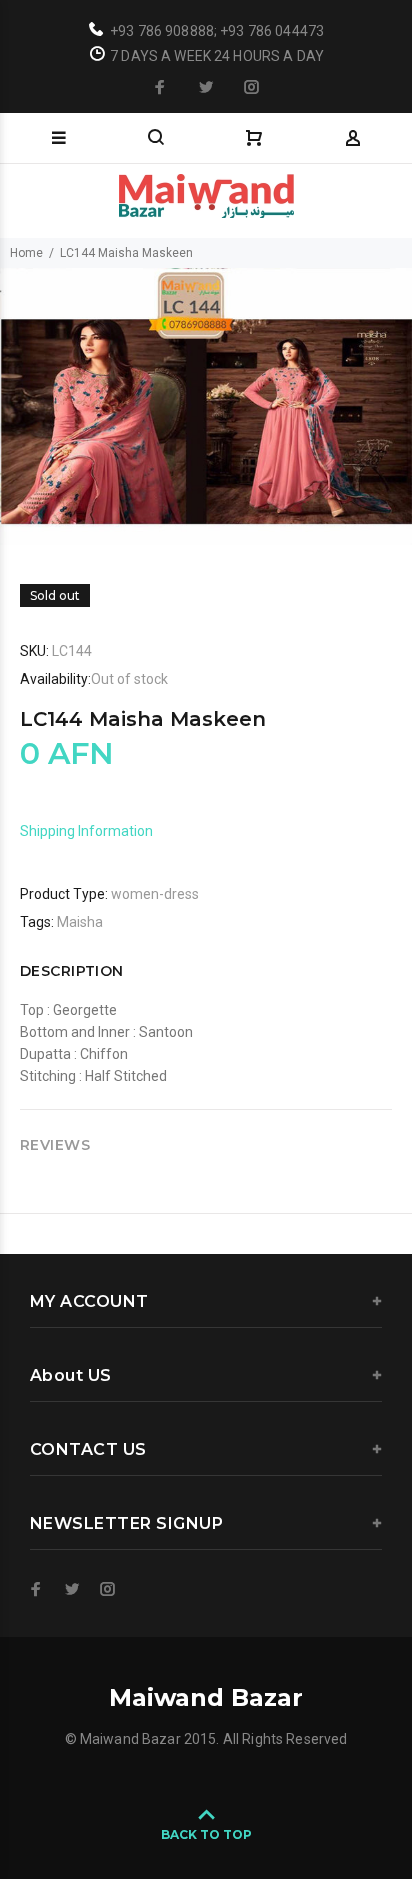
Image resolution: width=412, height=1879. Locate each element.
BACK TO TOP (206, 1834)
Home (26, 253)
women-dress (155, 894)
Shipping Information (86, 831)
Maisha (80, 922)
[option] (206, 406)
